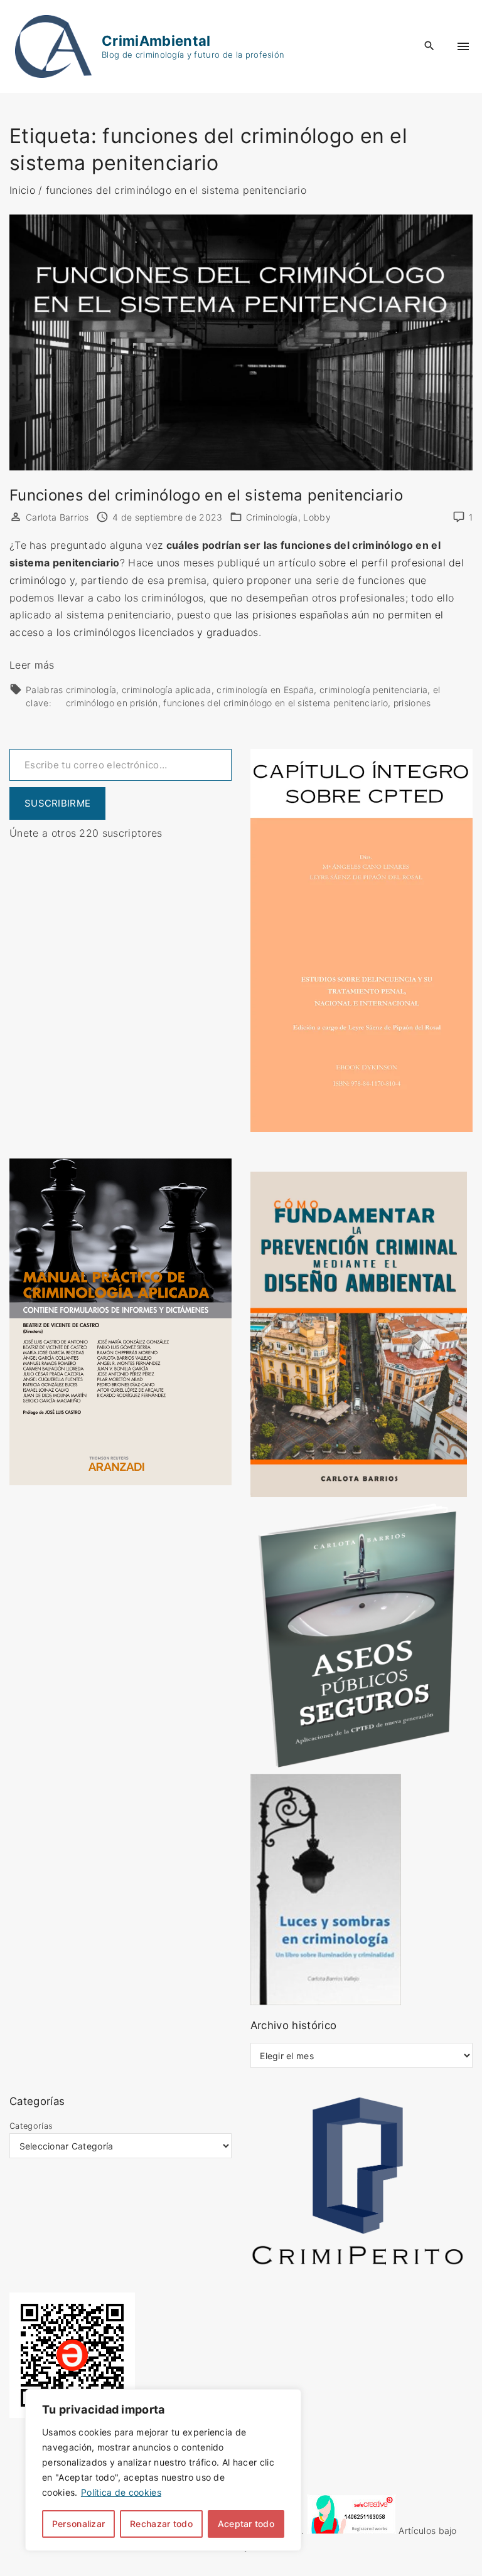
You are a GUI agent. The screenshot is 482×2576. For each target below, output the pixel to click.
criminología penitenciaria (373, 690)
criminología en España (265, 690)
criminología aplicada (167, 690)
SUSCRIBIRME (57, 803)
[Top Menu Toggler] (463, 46)
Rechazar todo (161, 2524)
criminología (91, 690)
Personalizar (78, 2524)
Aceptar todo (246, 2524)
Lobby (317, 517)
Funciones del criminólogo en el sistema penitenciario (206, 495)
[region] (163, 2470)
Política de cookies (121, 2492)
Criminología (272, 517)
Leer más (32, 665)
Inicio (22, 190)
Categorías (31, 2126)
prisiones (412, 703)
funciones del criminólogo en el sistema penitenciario (276, 703)
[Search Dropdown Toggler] (430, 46)
